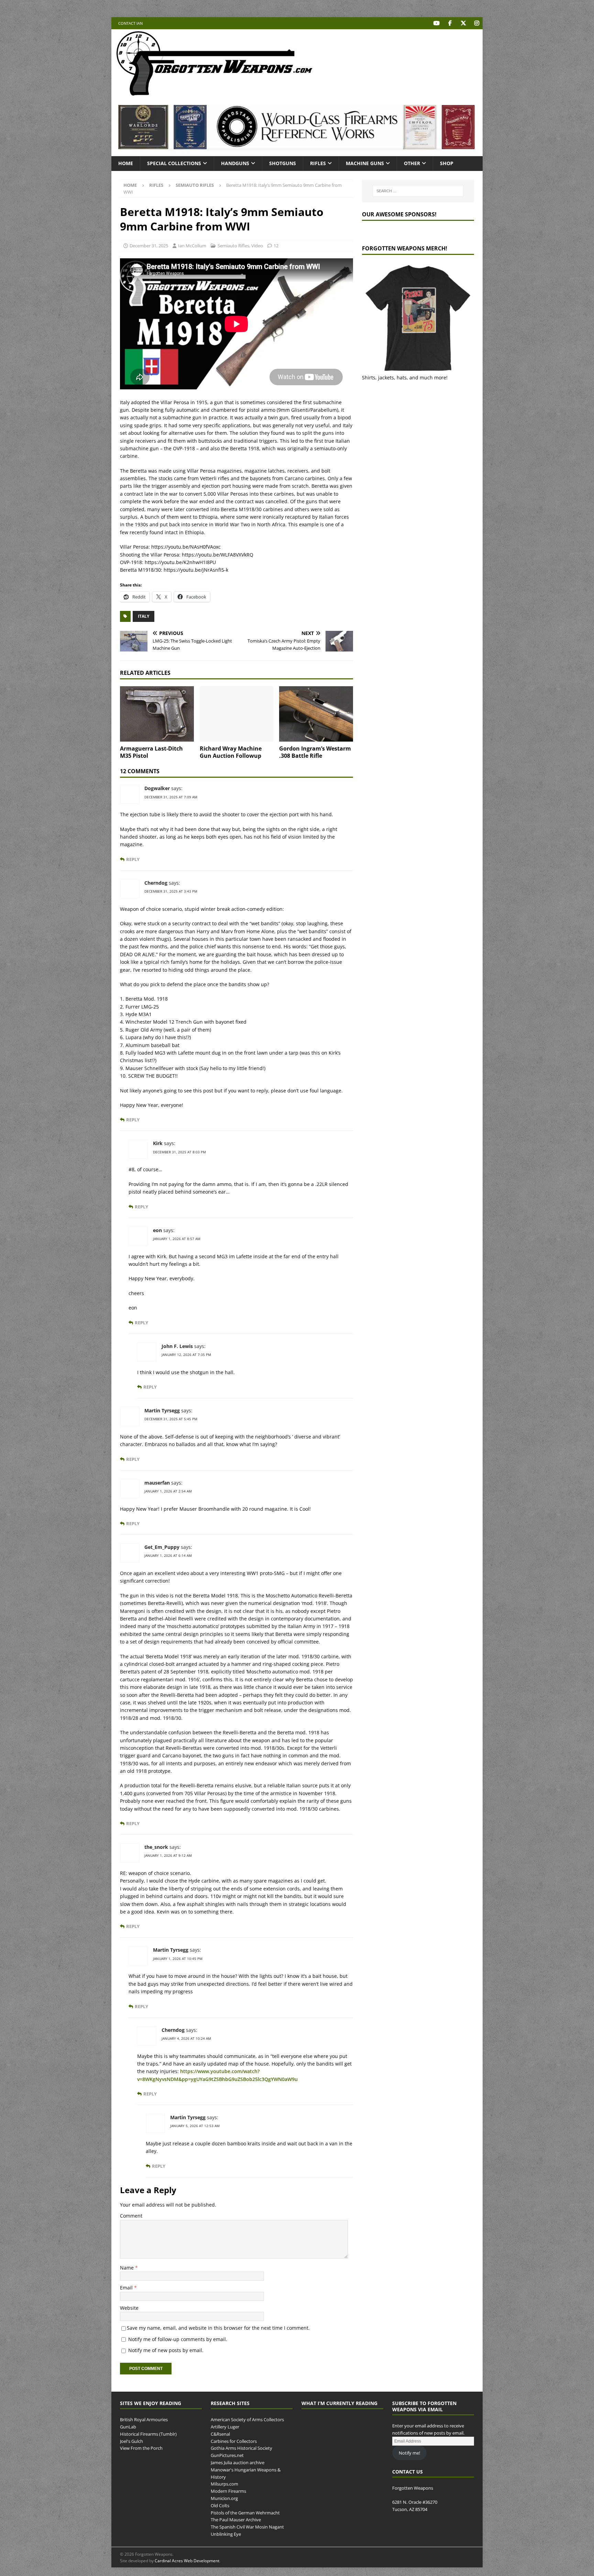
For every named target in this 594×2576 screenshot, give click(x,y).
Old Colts (220, 2505)
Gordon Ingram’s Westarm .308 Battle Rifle (315, 752)
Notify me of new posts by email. (166, 2350)
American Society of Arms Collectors (247, 2420)
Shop (447, 163)
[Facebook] (450, 23)
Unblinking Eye (226, 2534)
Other (412, 163)
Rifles (318, 163)
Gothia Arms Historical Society (241, 2448)
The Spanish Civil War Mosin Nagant (247, 2527)
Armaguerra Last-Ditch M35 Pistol (151, 752)
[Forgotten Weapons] (214, 94)
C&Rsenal (220, 2434)
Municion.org (224, 2498)
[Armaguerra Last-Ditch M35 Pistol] (157, 714)
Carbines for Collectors (234, 2441)
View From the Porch (141, 2448)
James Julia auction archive (238, 2462)
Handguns (235, 163)
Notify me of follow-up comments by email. (178, 2339)
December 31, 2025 (149, 246)
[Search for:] (418, 191)
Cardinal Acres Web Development (187, 2561)
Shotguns (283, 163)
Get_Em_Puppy (162, 1547)
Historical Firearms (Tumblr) (148, 2434)
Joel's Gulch (131, 2441)
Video (257, 246)
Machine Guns (365, 163)
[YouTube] (436, 23)
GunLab (128, 2427)
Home (126, 163)
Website (129, 2308)
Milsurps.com (224, 2484)
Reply (133, 859)
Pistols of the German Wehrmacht (245, 2513)
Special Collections (174, 163)
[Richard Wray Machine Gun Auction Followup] (237, 714)
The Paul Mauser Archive (236, 2520)
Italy (144, 616)
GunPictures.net (227, 2455)
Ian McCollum (192, 246)
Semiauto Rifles (233, 246)
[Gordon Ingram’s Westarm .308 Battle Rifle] (316, 714)
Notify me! (409, 2453)
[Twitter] (463, 23)
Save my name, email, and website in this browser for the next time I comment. (218, 2328)
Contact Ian (130, 23)
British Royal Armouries (144, 2420)
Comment (131, 2216)
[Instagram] (477, 23)
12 (276, 246)
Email (127, 2288)
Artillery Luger (225, 2427)
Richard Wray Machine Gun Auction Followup (231, 752)
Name (128, 2268)
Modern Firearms (228, 2491)
